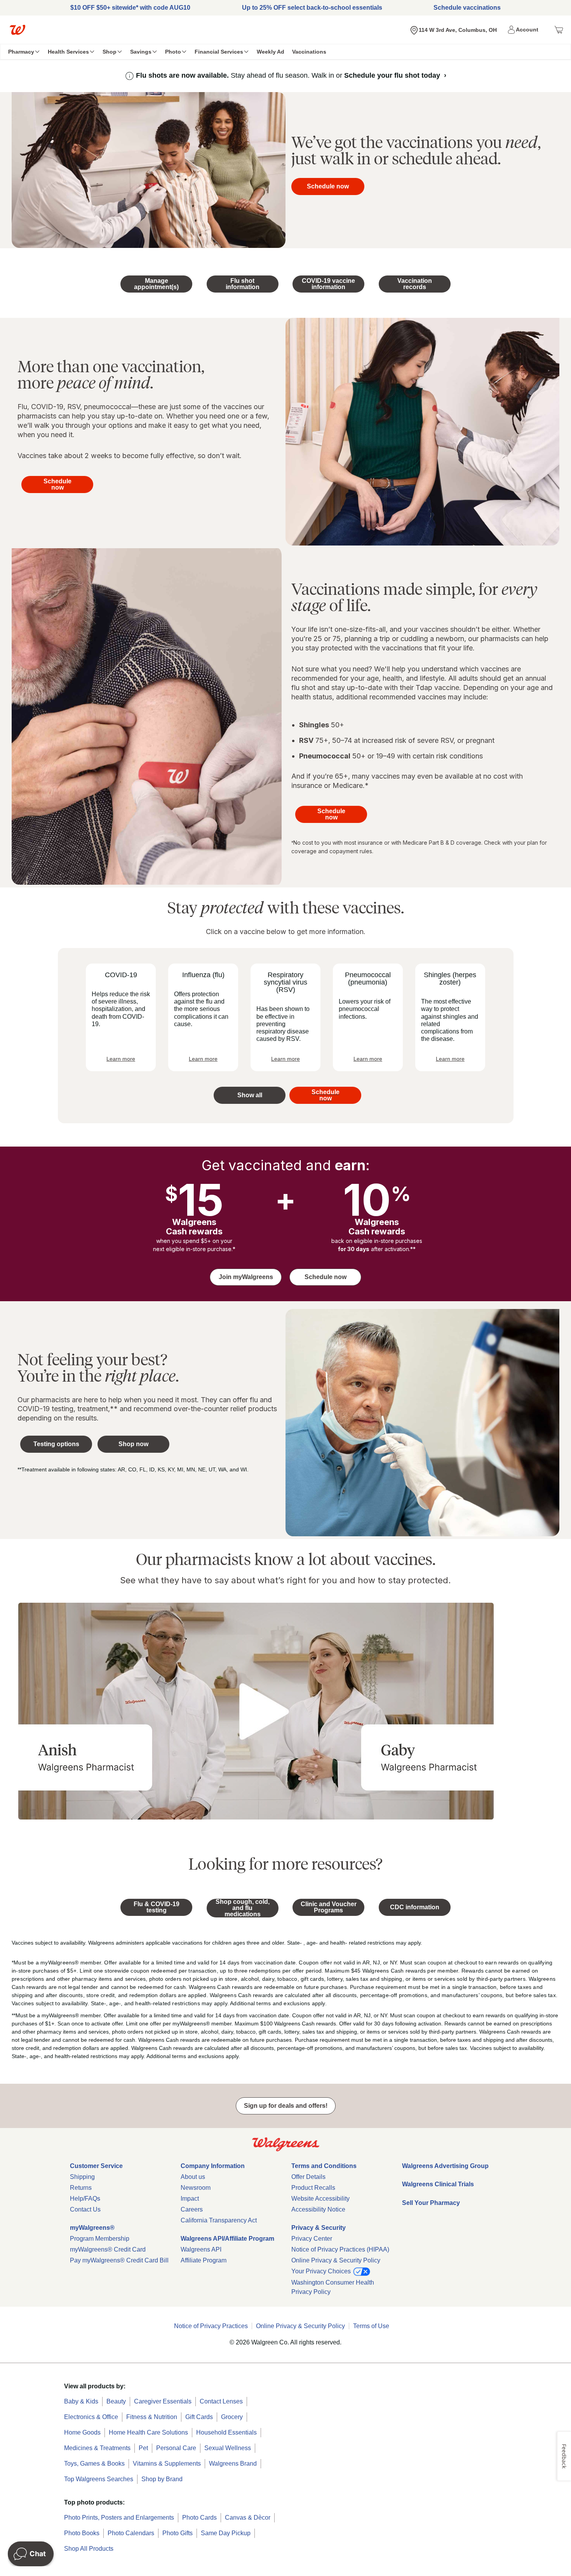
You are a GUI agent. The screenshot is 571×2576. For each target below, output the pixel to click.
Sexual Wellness (228, 2448)
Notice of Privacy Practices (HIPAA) (340, 2249)
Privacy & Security (319, 2228)
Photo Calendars (131, 2533)
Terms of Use (371, 2326)
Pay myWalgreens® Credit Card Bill (119, 2260)
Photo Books (82, 2533)
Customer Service (96, 2166)
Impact (190, 2199)
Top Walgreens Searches (99, 2479)
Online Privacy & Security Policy (336, 2260)
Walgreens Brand (233, 2464)
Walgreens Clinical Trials (438, 2184)
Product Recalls (313, 2188)
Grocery (232, 2417)
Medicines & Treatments (97, 2448)
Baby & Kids (81, 2401)
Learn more (121, 1059)
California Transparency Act (219, 2220)
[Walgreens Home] (17, 30)
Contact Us (85, 2209)
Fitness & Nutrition (152, 2417)
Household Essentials (226, 2432)
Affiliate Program (204, 2260)
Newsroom (196, 2188)
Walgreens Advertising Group (445, 2166)
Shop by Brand (162, 2479)
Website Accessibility (320, 2199)
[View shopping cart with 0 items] (559, 30)
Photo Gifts (178, 2533)
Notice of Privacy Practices (211, 2326)
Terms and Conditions (324, 2166)
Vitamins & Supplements (167, 2464)
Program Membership (100, 2239)
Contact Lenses (221, 2401)
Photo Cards (199, 2518)
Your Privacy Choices (322, 2271)
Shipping (82, 2177)
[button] (524, 30)
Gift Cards (199, 2417)
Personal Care (176, 2448)
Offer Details (308, 2177)
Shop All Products (89, 2549)
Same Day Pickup (226, 2533)
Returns (81, 2188)
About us (193, 2177)
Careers (192, 2209)
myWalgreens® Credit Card (108, 2249)
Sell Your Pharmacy (431, 2203)
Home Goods (82, 2432)
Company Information (213, 2166)
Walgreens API (201, 2249)
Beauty (116, 2401)
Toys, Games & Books (94, 2464)
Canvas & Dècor (248, 2518)
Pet (143, 2448)
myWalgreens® (92, 2228)
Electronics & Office (91, 2417)
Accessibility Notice (318, 2209)
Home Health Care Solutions (148, 2432)
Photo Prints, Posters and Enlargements (119, 2518)
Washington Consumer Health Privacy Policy (333, 2287)
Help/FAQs (85, 2199)
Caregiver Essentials (163, 2401)
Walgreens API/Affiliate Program (227, 2239)
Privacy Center (312, 2239)
